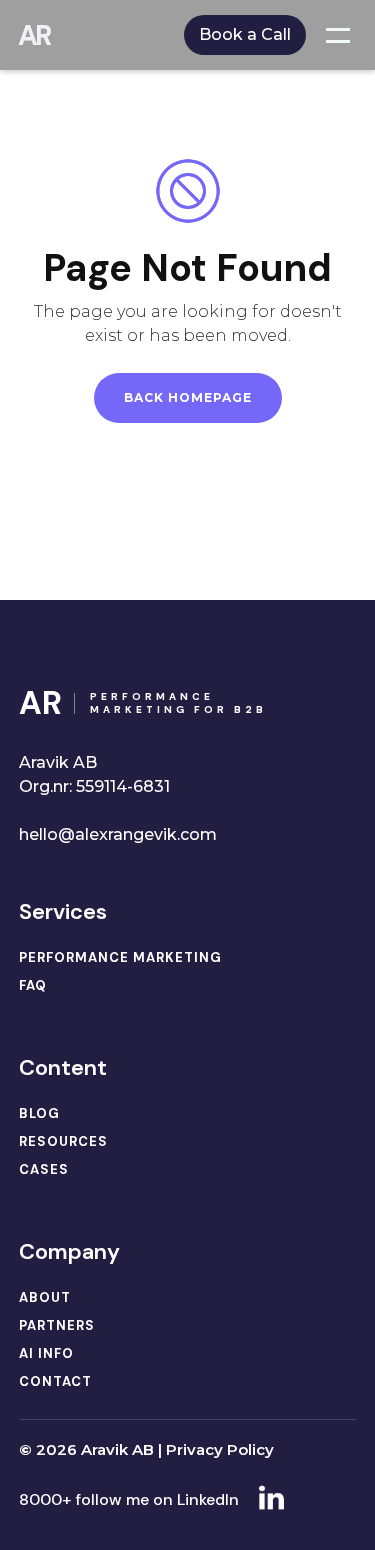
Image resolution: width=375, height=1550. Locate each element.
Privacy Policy (220, 1449)
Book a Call (245, 34)
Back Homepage (188, 397)
